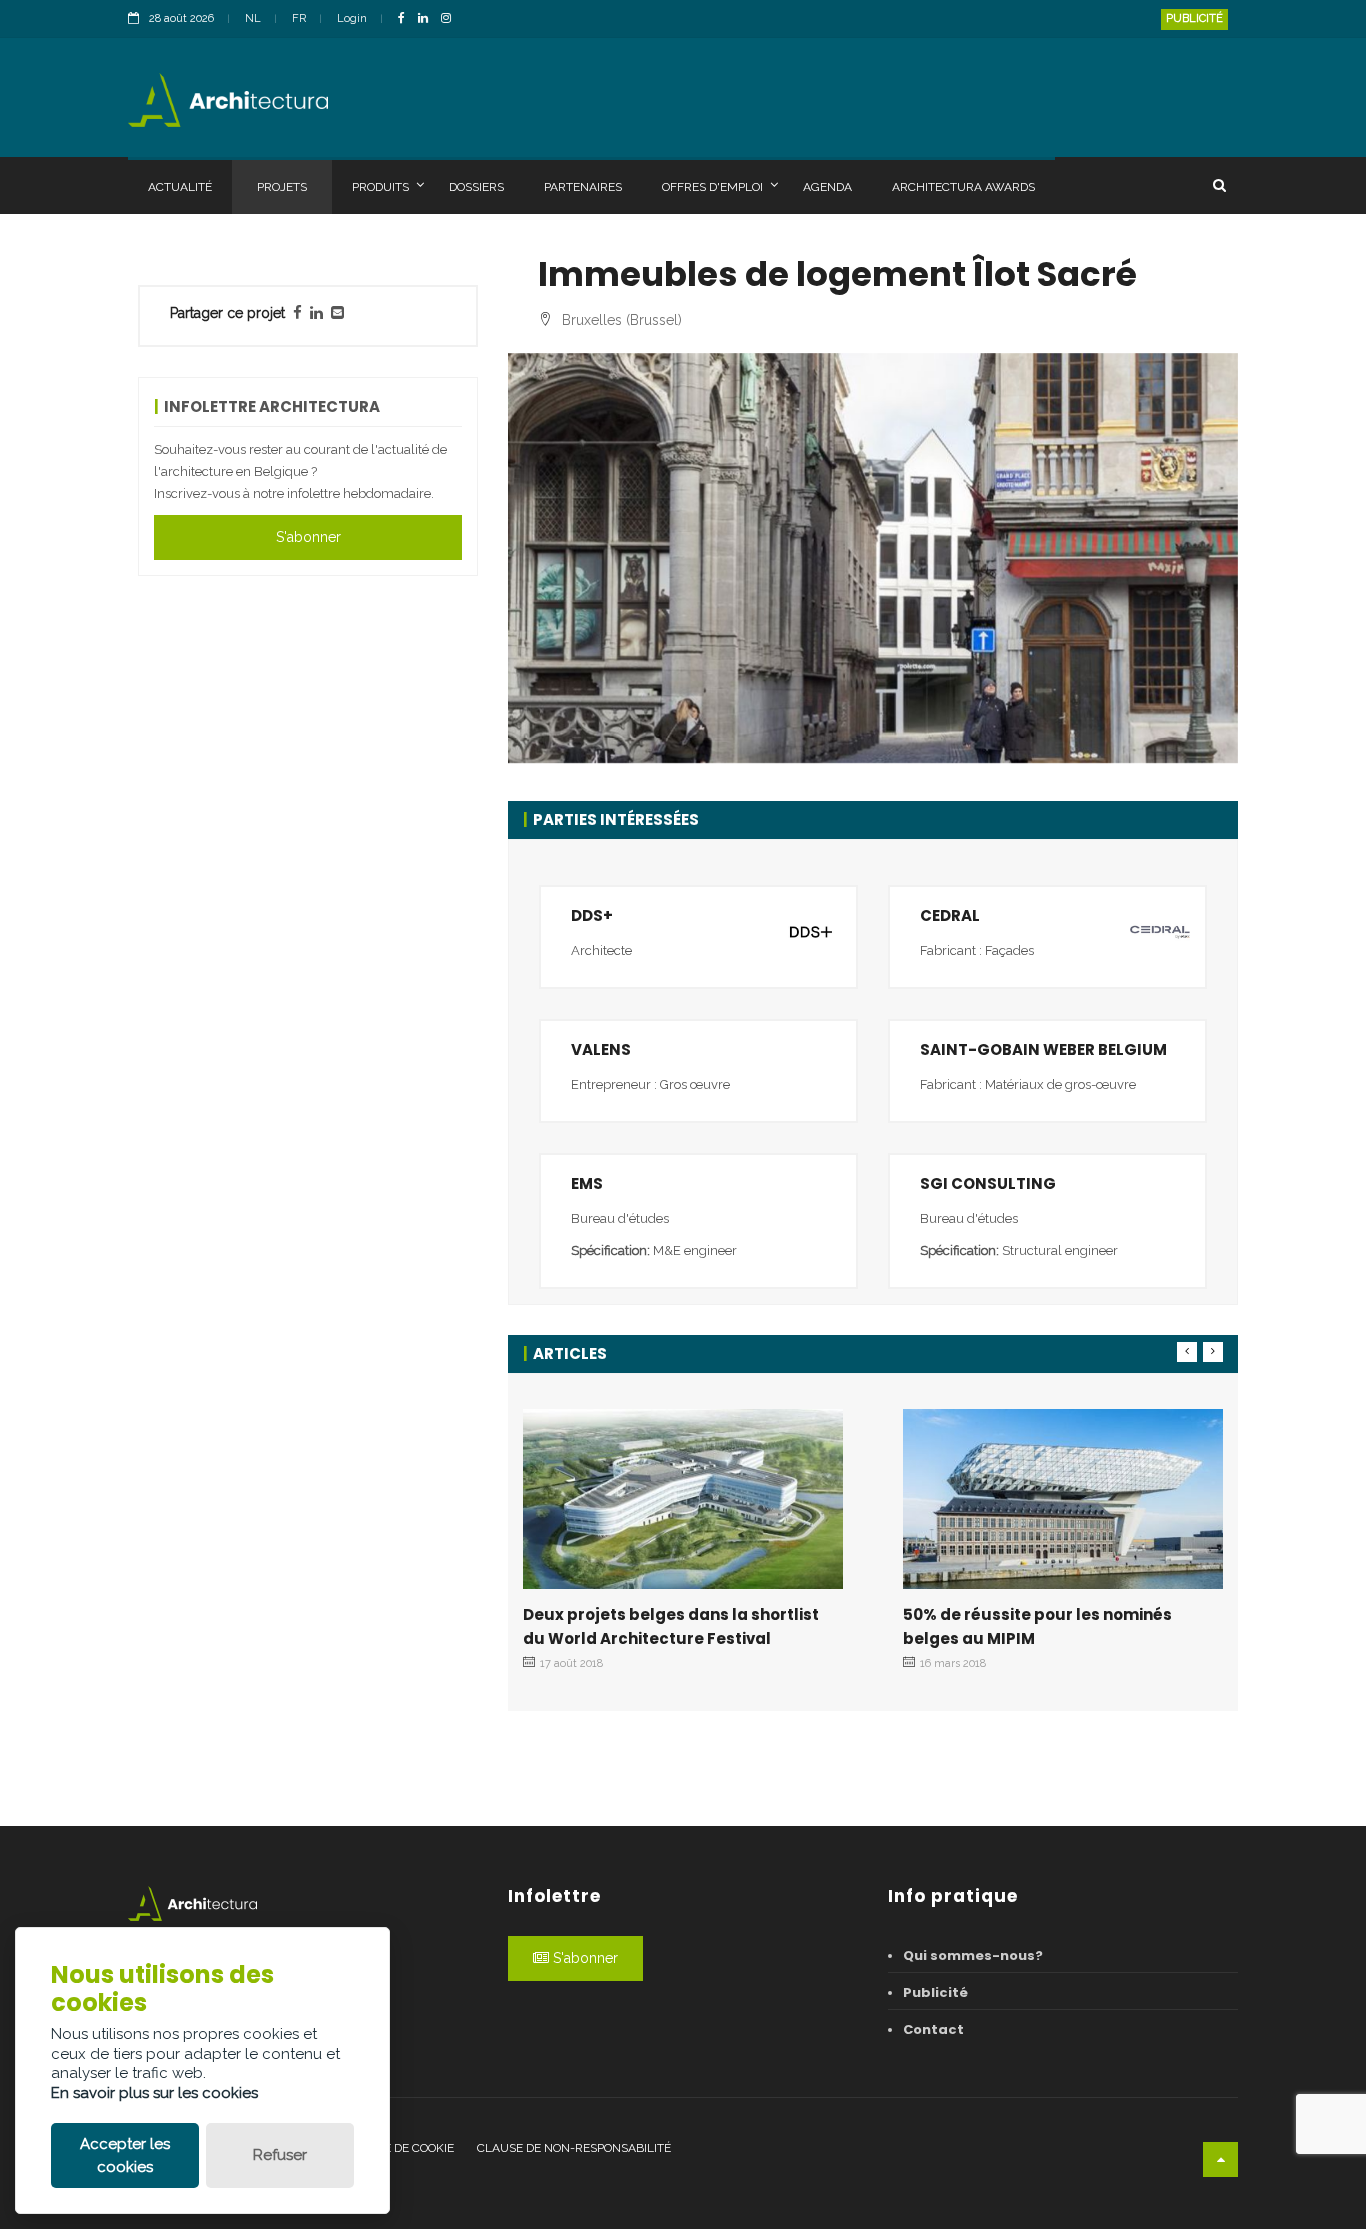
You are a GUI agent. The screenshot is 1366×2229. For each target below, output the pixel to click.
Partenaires (583, 187)
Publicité (1194, 18)
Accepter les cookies (125, 2155)
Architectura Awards (963, 187)
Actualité (180, 187)
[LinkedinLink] (428, 19)
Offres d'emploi (712, 187)
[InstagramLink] (451, 19)
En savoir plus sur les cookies (154, 2093)
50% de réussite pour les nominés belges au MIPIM (1037, 1626)
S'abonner (308, 537)
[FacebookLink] (406, 19)
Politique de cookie (393, 2148)
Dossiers (476, 187)
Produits (380, 187)
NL (253, 18)
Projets (282, 187)
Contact (933, 2029)
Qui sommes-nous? (973, 1955)
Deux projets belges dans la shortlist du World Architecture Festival (671, 1626)
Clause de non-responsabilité (574, 2148)
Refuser (280, 2155)
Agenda (827, 187)
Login (352, 18)
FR (299, 18)
